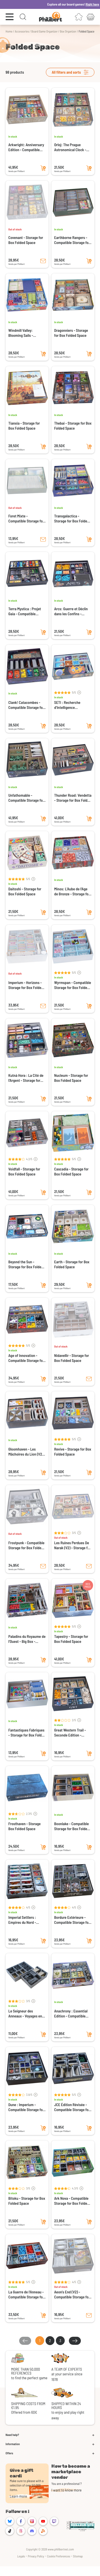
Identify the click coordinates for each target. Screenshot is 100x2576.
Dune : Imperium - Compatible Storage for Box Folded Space (26, 2107)
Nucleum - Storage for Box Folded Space (71, 1078)
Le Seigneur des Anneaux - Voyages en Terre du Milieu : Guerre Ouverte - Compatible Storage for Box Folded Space (26, 2014)
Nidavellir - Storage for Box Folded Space (72, 1358)
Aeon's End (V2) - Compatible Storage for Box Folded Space (72, 2295)
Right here (78, 4)
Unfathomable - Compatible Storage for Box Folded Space (26, 798)
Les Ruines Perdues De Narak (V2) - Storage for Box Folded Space (72, 1545)
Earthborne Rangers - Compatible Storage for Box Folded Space (72, 240)
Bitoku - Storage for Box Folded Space (27, 2201)
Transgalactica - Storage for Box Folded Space (72, 519)
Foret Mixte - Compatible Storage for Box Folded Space (26, 519)
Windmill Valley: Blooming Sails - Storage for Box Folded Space (26, 333)
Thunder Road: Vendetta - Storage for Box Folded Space (73, 798)
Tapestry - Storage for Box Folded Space (71, 1639)
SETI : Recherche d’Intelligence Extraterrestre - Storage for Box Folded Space (73, 705)
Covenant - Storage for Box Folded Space (26, 240)
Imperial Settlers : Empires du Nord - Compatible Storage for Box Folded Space (26, 1920)
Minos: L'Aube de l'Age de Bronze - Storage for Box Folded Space (72, 891)
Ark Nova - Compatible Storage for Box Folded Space (72, 2201)
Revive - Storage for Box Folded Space (73, 1452)
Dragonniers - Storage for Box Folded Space (71, 333)
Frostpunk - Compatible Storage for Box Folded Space (26, 1545)
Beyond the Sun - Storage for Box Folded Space (26, 1264)
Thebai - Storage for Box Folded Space (73, 426)
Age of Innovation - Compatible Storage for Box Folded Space (26, 1358)
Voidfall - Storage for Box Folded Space (24, 1171)
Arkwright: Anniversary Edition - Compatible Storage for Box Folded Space (26, 147)
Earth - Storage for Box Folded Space (72, 1264)
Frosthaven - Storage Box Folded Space (24, 1826)
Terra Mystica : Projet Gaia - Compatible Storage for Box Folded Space (26, 611)
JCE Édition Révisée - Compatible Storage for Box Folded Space (72, 2107)
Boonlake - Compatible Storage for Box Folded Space (72, 1826)
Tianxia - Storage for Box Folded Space (24, 426)
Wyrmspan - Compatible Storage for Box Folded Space (73, 985)
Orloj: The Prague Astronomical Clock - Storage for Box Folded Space (72, 147)
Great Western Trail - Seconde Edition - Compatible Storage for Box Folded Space (72, 1733)
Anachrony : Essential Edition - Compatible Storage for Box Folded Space (72, 2014)
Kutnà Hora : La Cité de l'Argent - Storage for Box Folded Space (26, 1078)
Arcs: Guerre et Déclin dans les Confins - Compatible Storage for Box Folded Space (72, 611)
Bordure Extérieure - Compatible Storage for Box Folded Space (72, 1920)
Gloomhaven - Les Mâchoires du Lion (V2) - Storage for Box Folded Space (27, 1452)
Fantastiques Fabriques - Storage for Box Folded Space (27, 1733)
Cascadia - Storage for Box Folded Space (71, 1171)
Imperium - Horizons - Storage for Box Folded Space (26, 985)
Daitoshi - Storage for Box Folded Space (25, 891)
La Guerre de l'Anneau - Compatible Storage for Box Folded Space (26, 2295)
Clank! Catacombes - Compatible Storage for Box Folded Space (26, 705)
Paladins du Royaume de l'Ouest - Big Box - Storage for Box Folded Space (27, 1639)
